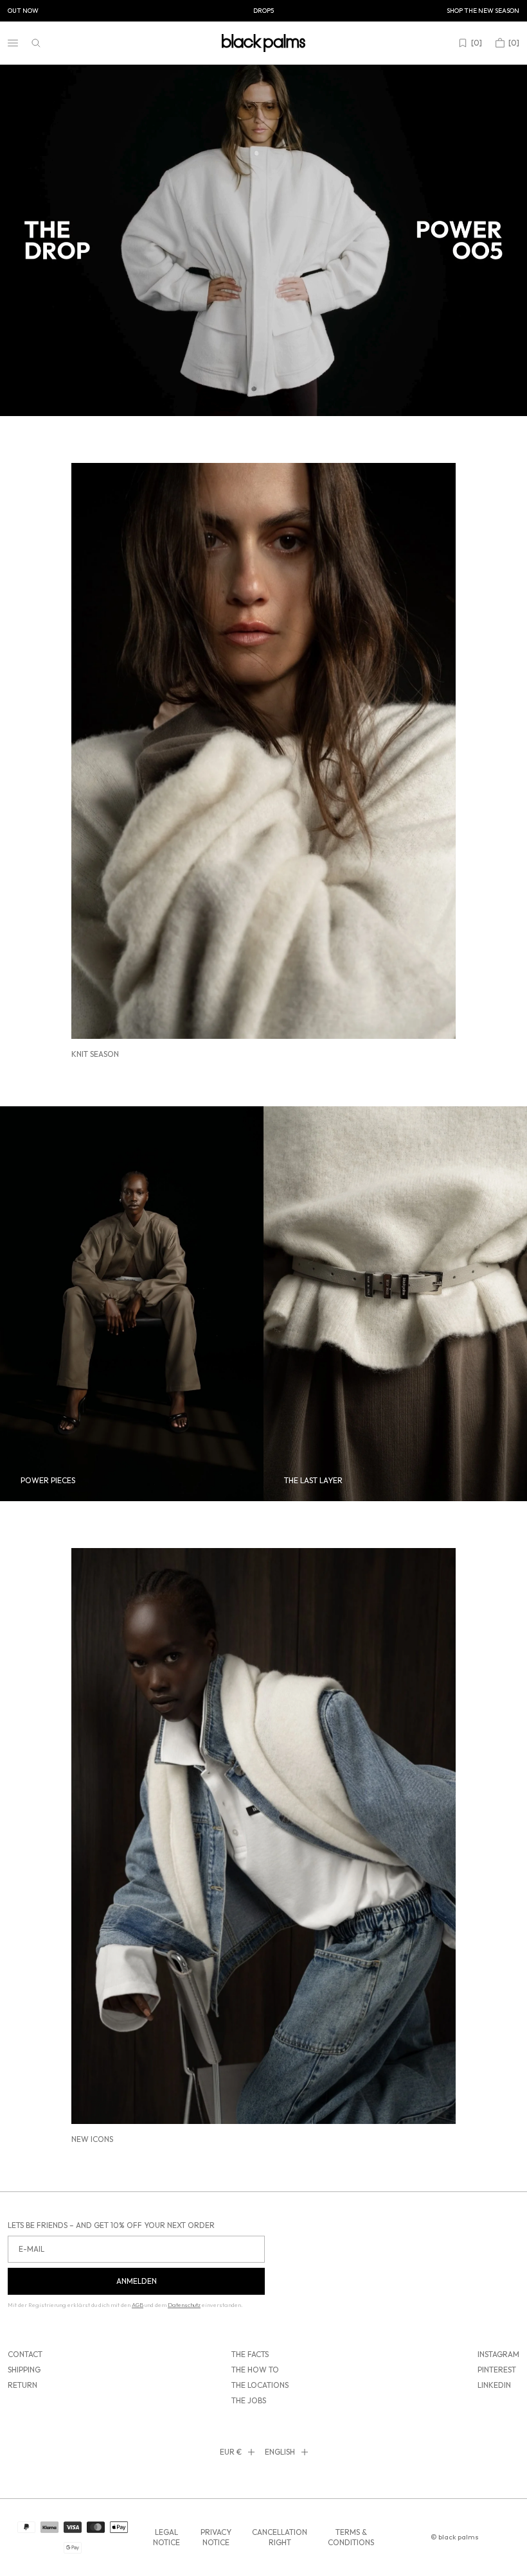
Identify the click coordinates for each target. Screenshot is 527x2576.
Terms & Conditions (351, 2537)
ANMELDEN (137, 2281)
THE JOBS (249, 2400)
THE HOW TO (255, 2370)
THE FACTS (250, 2354)
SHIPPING (24, 2370)
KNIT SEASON (95, 1054)
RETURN (22, 2385)
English (280, 2452)
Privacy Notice (216, 2537)
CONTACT (25, 2354)
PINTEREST (497, 2370)
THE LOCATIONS (260, 2385)
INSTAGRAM (498, 2354)
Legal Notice (166, 2537)
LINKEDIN (494, 2385)
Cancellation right (280, 2537)
